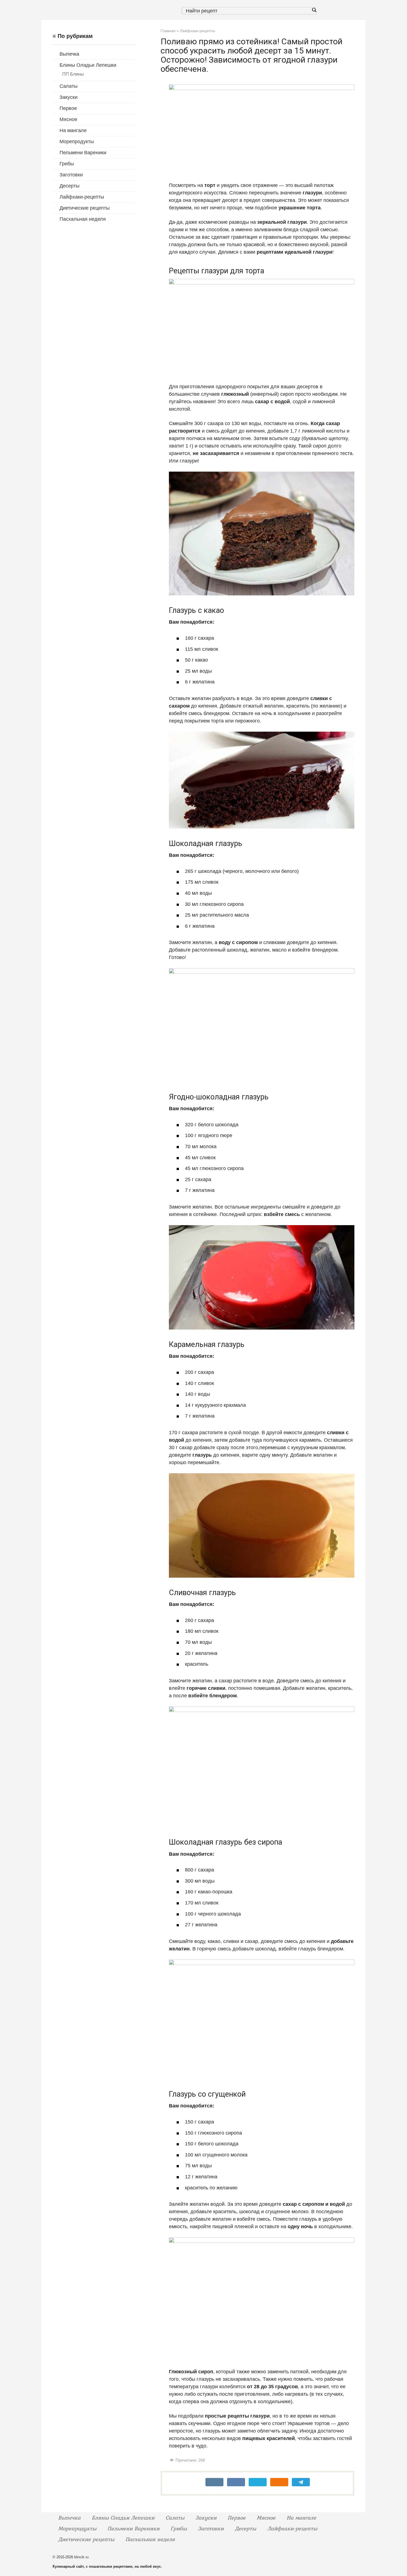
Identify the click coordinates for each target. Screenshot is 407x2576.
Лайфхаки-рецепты (82, 197)
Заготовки (71, 175)
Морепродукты (77, 142)
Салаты (69, 86)
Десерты (69, 186)
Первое (68, 108)
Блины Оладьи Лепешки (88, 65)
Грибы (67, 164)
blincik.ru (81, 2557)
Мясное (68, 119)
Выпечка (69, 54)
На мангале (73, 130)
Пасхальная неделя (83, 219)
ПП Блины (73, 74)
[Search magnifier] (314, 10)
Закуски (69, 97)
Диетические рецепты (85, 208)
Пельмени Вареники (83, 153)
